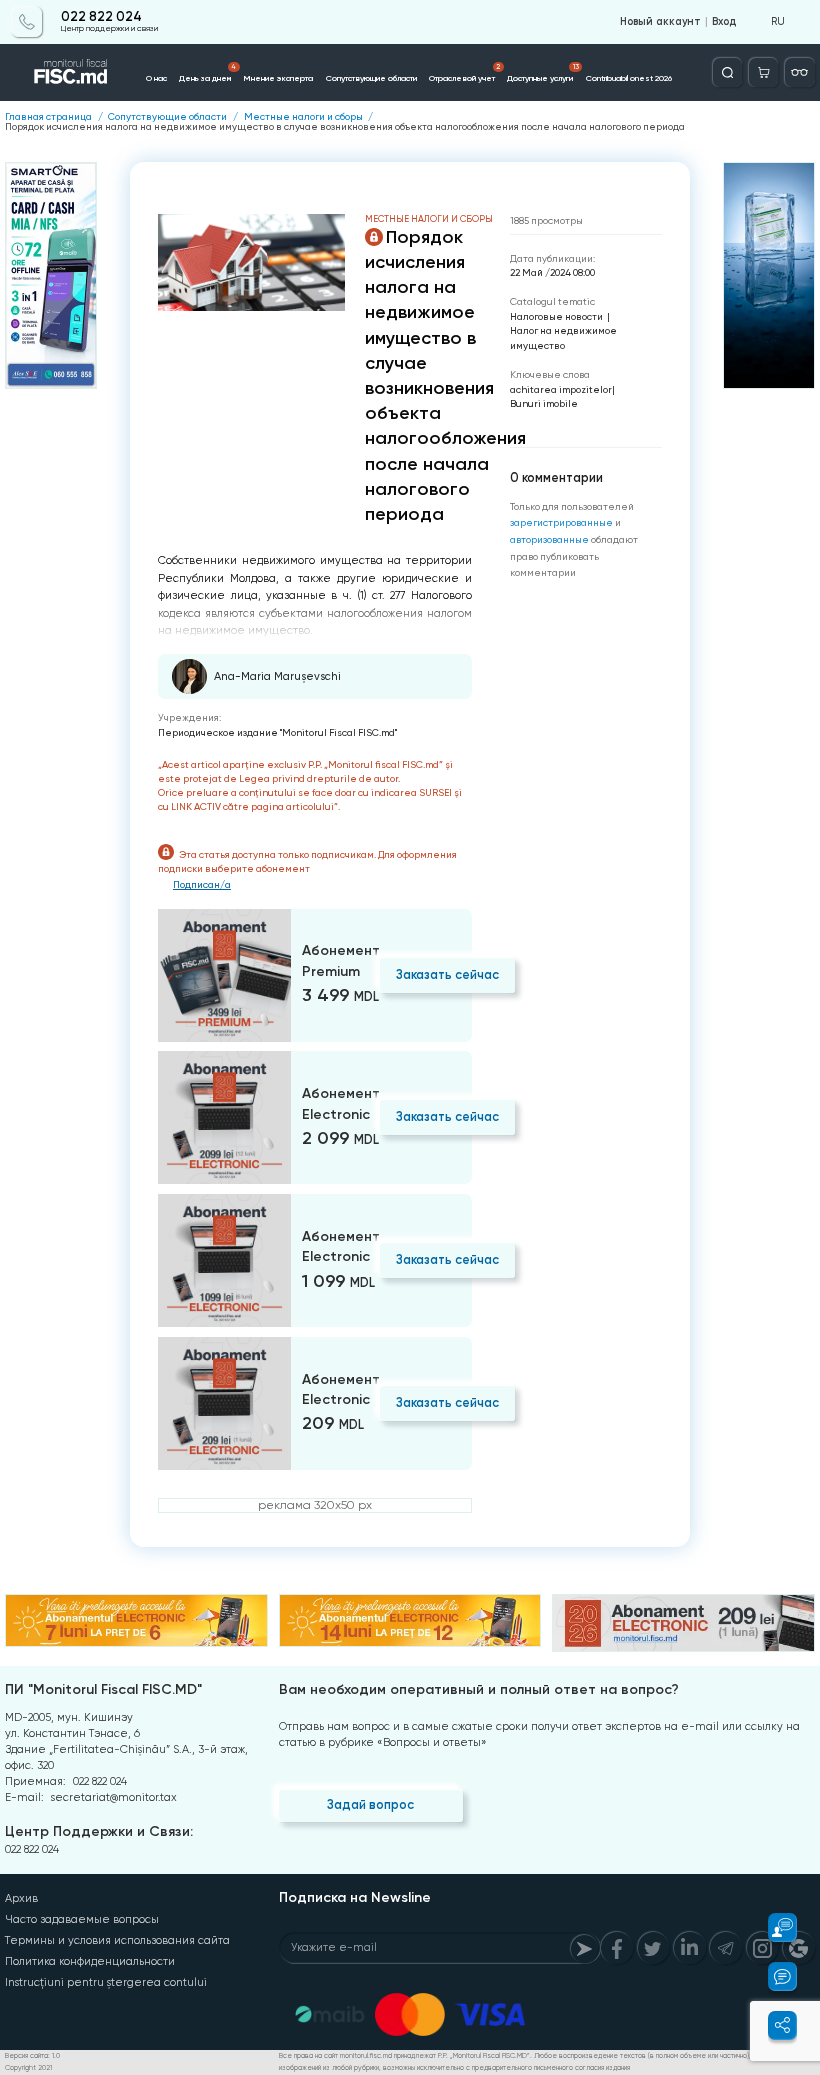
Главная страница (48, 117)
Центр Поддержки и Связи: (99, 1831)
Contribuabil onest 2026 (629, 78)
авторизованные (549, 539)
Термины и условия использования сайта (117, 1940)
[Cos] (763, 72)
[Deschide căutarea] (727, 72)
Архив (21, 1898)
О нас (156, 78)
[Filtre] (799, 72)
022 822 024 (101, 17)
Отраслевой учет (464, 73)
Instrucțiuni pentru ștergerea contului (106, 1982)
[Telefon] (26, 21)
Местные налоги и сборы (303, 117)
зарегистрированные (561, 522)
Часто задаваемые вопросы (82, 1919)
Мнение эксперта (278, 78)
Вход (724, 22)
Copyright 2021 (28, 2068)
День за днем (207, 73)
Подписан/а (202, 884)
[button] (773, 1927)
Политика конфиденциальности (90, 1961)
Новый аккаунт (660, 22)
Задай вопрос (370, 1804)
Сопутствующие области (371, 78)
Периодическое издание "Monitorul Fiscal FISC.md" (277, 732)
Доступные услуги (542, 73)
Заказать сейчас (447, 974)
